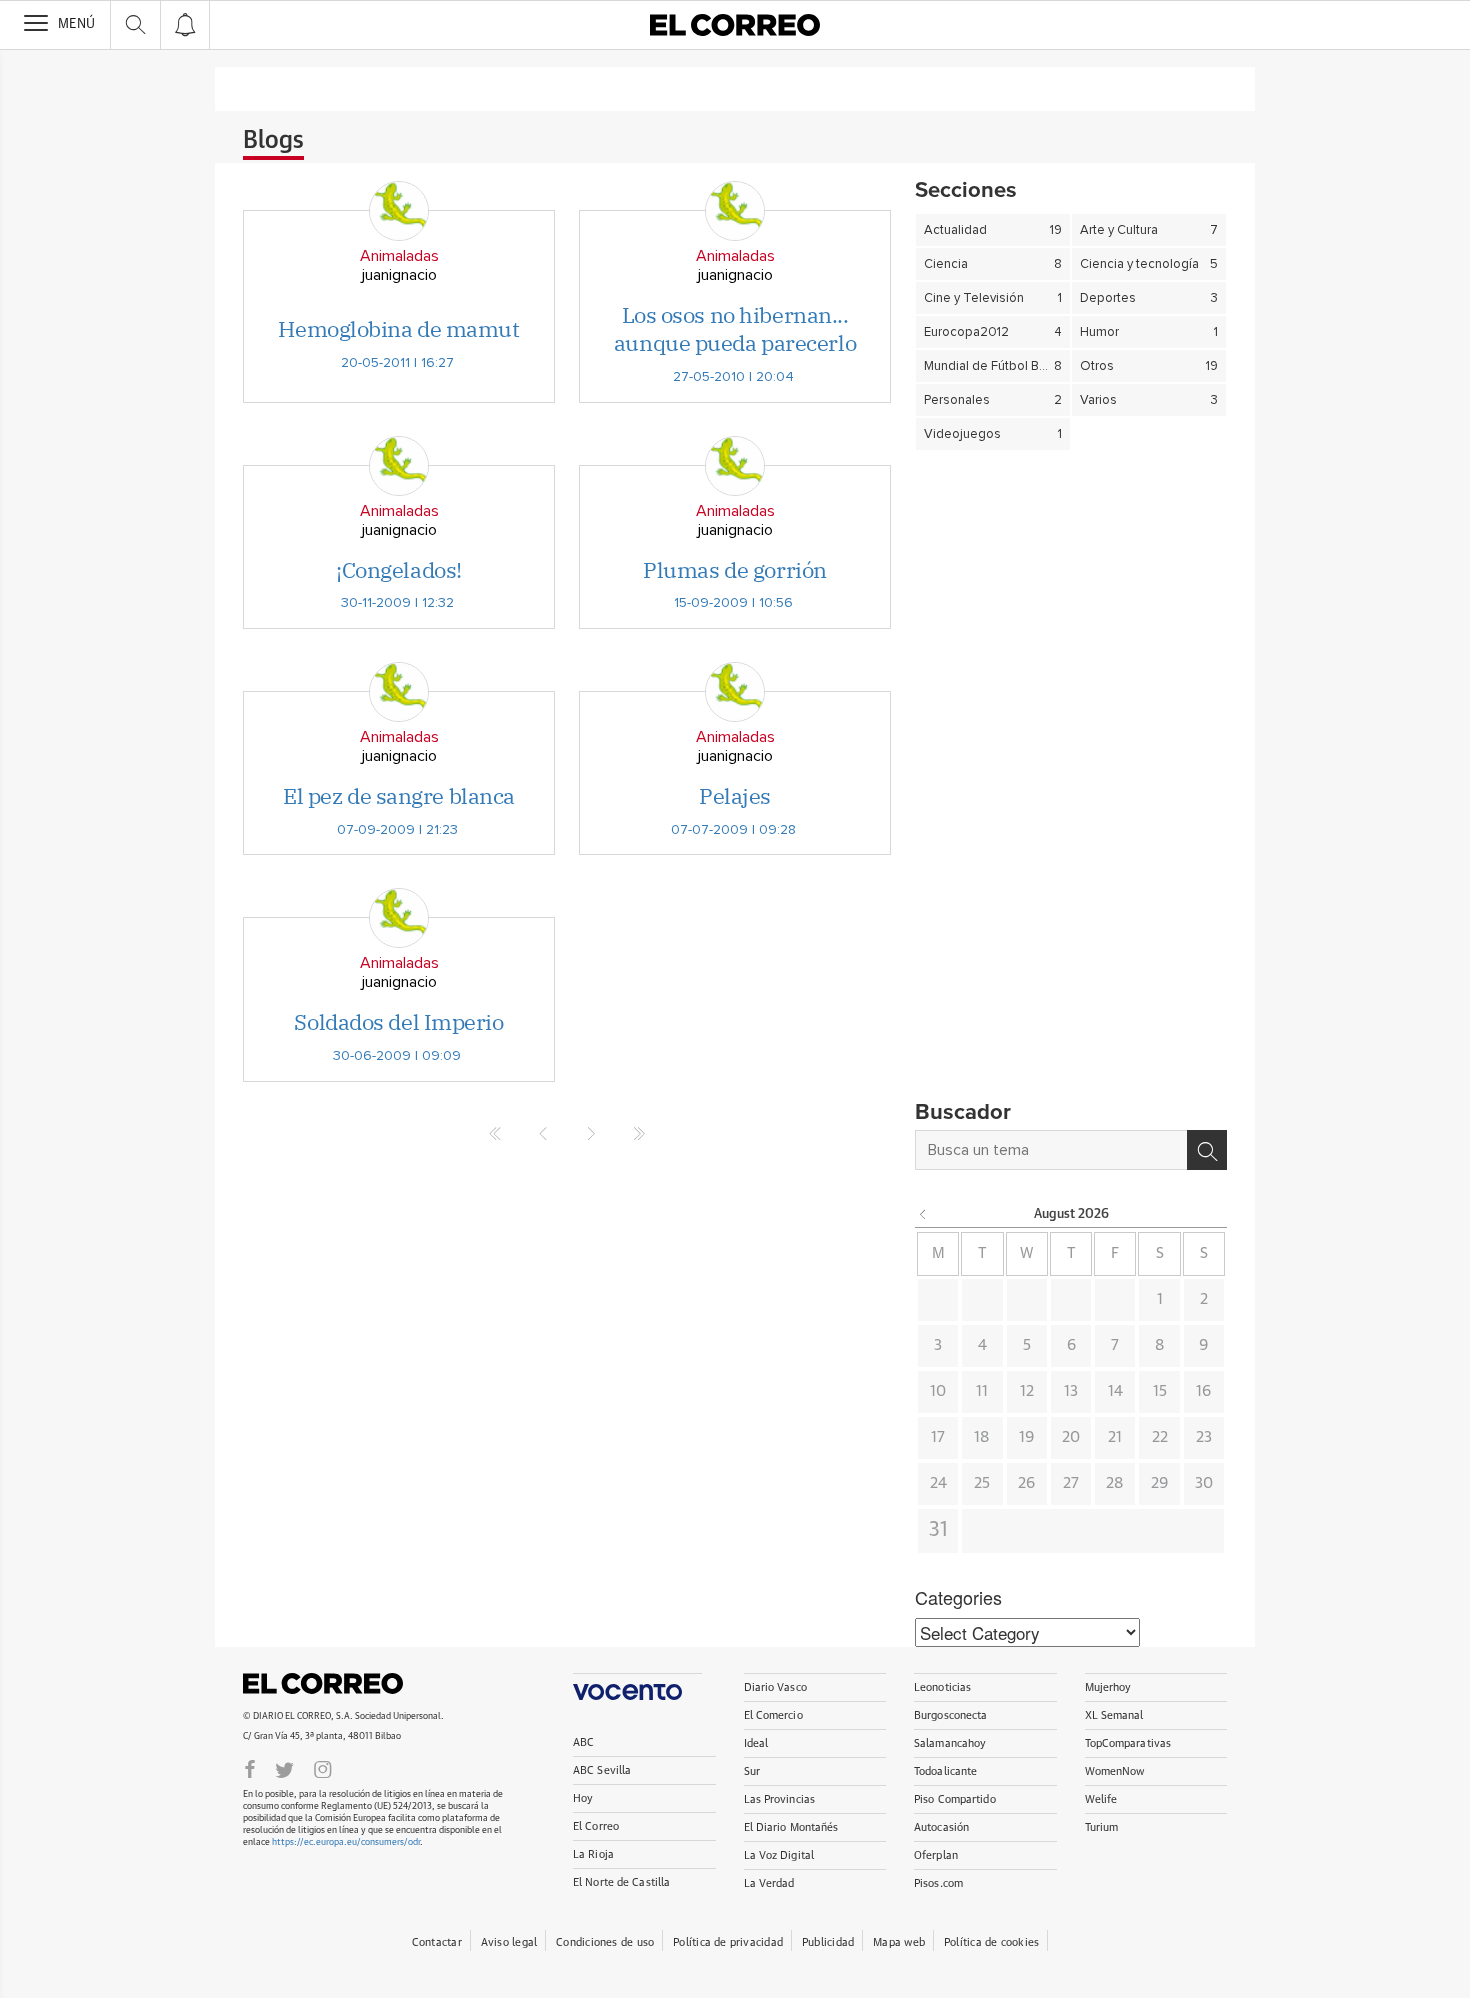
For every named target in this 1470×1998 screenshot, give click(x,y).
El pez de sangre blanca (399, 795)
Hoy (583, 1798)
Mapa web (899, 1942)
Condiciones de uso (605, 1942)
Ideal (756, 1743)
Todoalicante (945, 1771)
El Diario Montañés (791, 1827)
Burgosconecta (950, 1715)
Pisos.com (938, 1883)
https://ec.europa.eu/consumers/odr (346, 1842)
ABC (583, 1742)
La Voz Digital (779, 1855)
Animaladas (399, 256)
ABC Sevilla (602, 1770)
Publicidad (828, 1942)
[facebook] (250, 1768)
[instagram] (323, 1768)
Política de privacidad (728, 1942)
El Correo (323, 1684)
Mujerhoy (1108, 1687)
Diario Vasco (775, 1687)
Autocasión (941, 1827)
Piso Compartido (955, 1799)
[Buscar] (1207, 1150)
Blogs (273, 141)
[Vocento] (637, 1686)
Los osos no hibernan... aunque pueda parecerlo (735, 329)
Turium (1102, 1827)
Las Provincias (780, 1799)
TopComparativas (1128, 1743)
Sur (752, 1771)
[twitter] (284, 1768)
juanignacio (399, 275)
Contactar (437, 1942)
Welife (1101, 1799)
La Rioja (593, 1854)
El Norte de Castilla (621, 1882)
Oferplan (936, 1855)
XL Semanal (1114, 1715)
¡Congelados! (399, 569)
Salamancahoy (950, 1743)
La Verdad (769, 1883)
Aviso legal (509, 1942)
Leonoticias (942, 1687)
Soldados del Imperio (398, 1021)
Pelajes (735, 795)
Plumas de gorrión (735, 569)
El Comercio (773, 1715)
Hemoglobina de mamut (398, 328)
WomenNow (1115, 1771)
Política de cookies (991, 1942)
